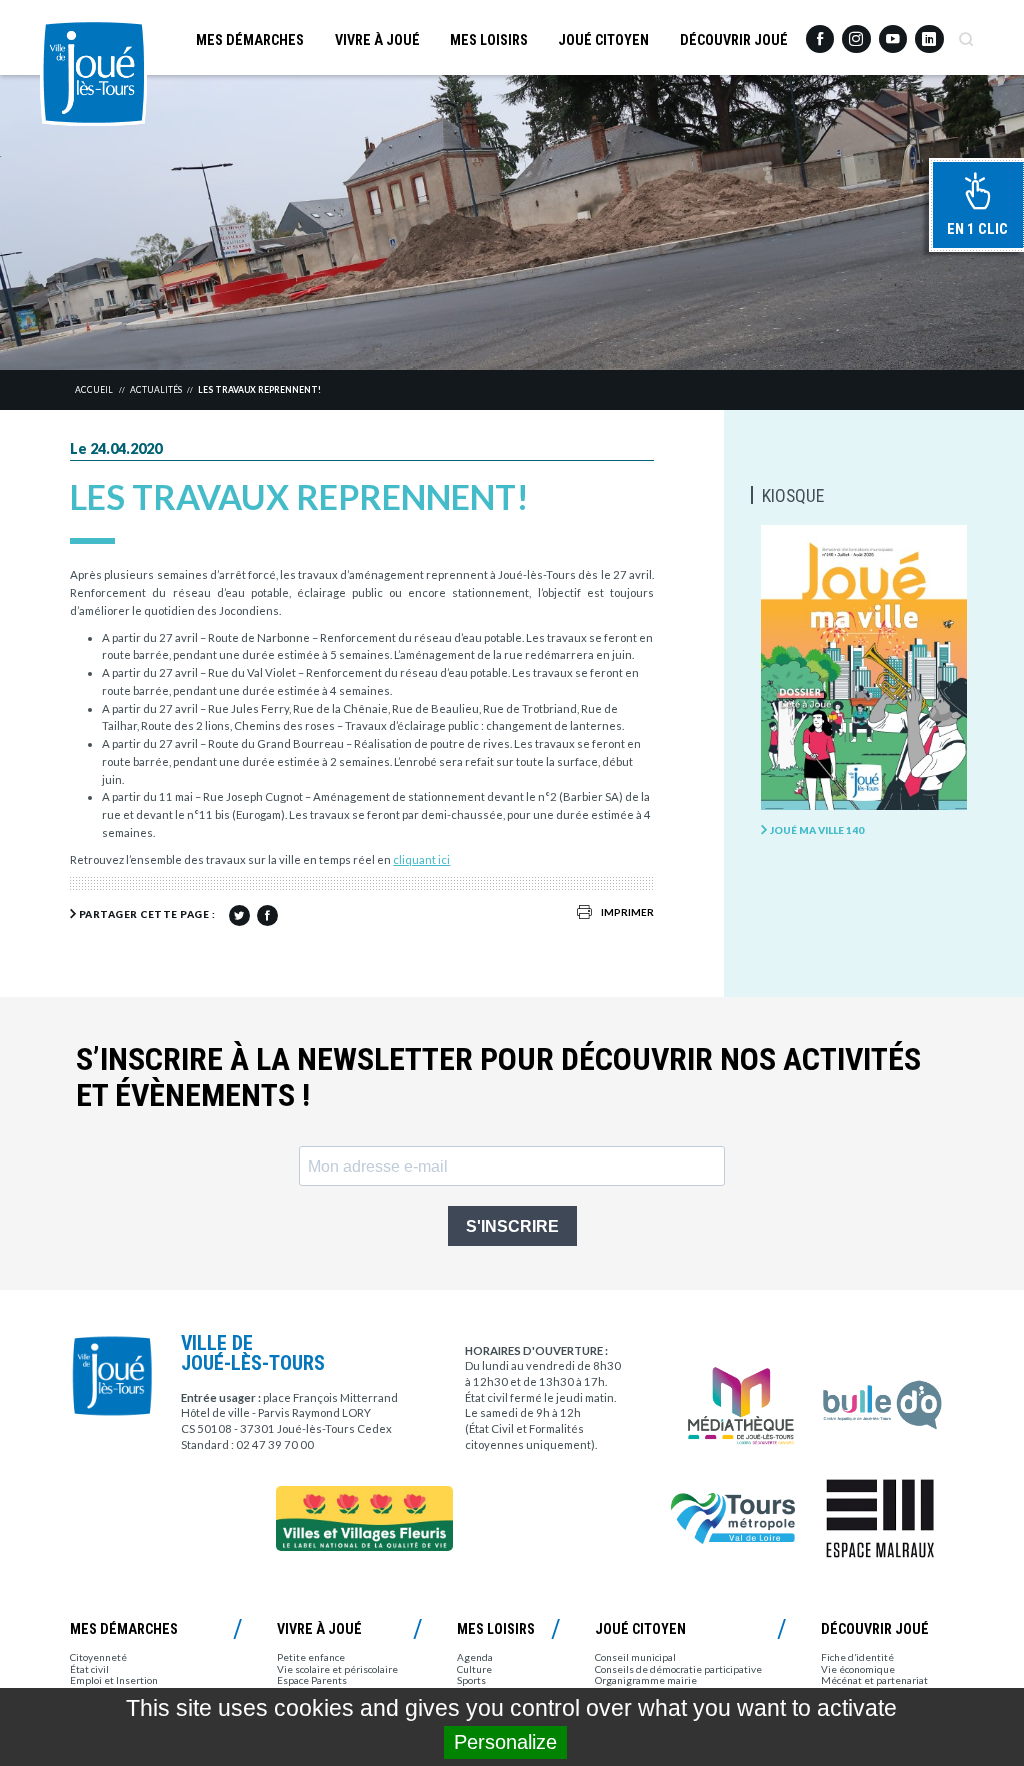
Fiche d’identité (857, 1657)
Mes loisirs (489, 40)
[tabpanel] (512, 222)
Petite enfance (311, 1657)
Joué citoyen (603, 40)
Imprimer (627, 912)
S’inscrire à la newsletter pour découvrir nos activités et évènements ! (498, 1078)
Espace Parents (312, 1680)
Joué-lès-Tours (93, 72)
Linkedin (929, 32)
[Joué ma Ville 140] (863, 669)
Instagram (856, 32)
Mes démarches (250, 40)
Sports (471, 1680)
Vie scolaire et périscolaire (337, 1669)
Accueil (94, 390)
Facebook (820, 33)
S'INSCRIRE (512, 1226)
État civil (89, 1669)
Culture (474, 1669)
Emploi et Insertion (114, 1680)
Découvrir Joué (734, 40)
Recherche (966, 33)
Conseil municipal (635, 1657)
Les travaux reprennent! (259, 390)
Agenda (475, 1657)
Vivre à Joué (377, 40)
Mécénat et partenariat (874, 1680)
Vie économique (858, 1669)
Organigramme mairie (646, 1680)
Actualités (156, 390)
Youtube (893, 33)
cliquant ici (421, 859)
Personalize (505, 1742)
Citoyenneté (98, 1657)
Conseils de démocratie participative (678, 1669)
